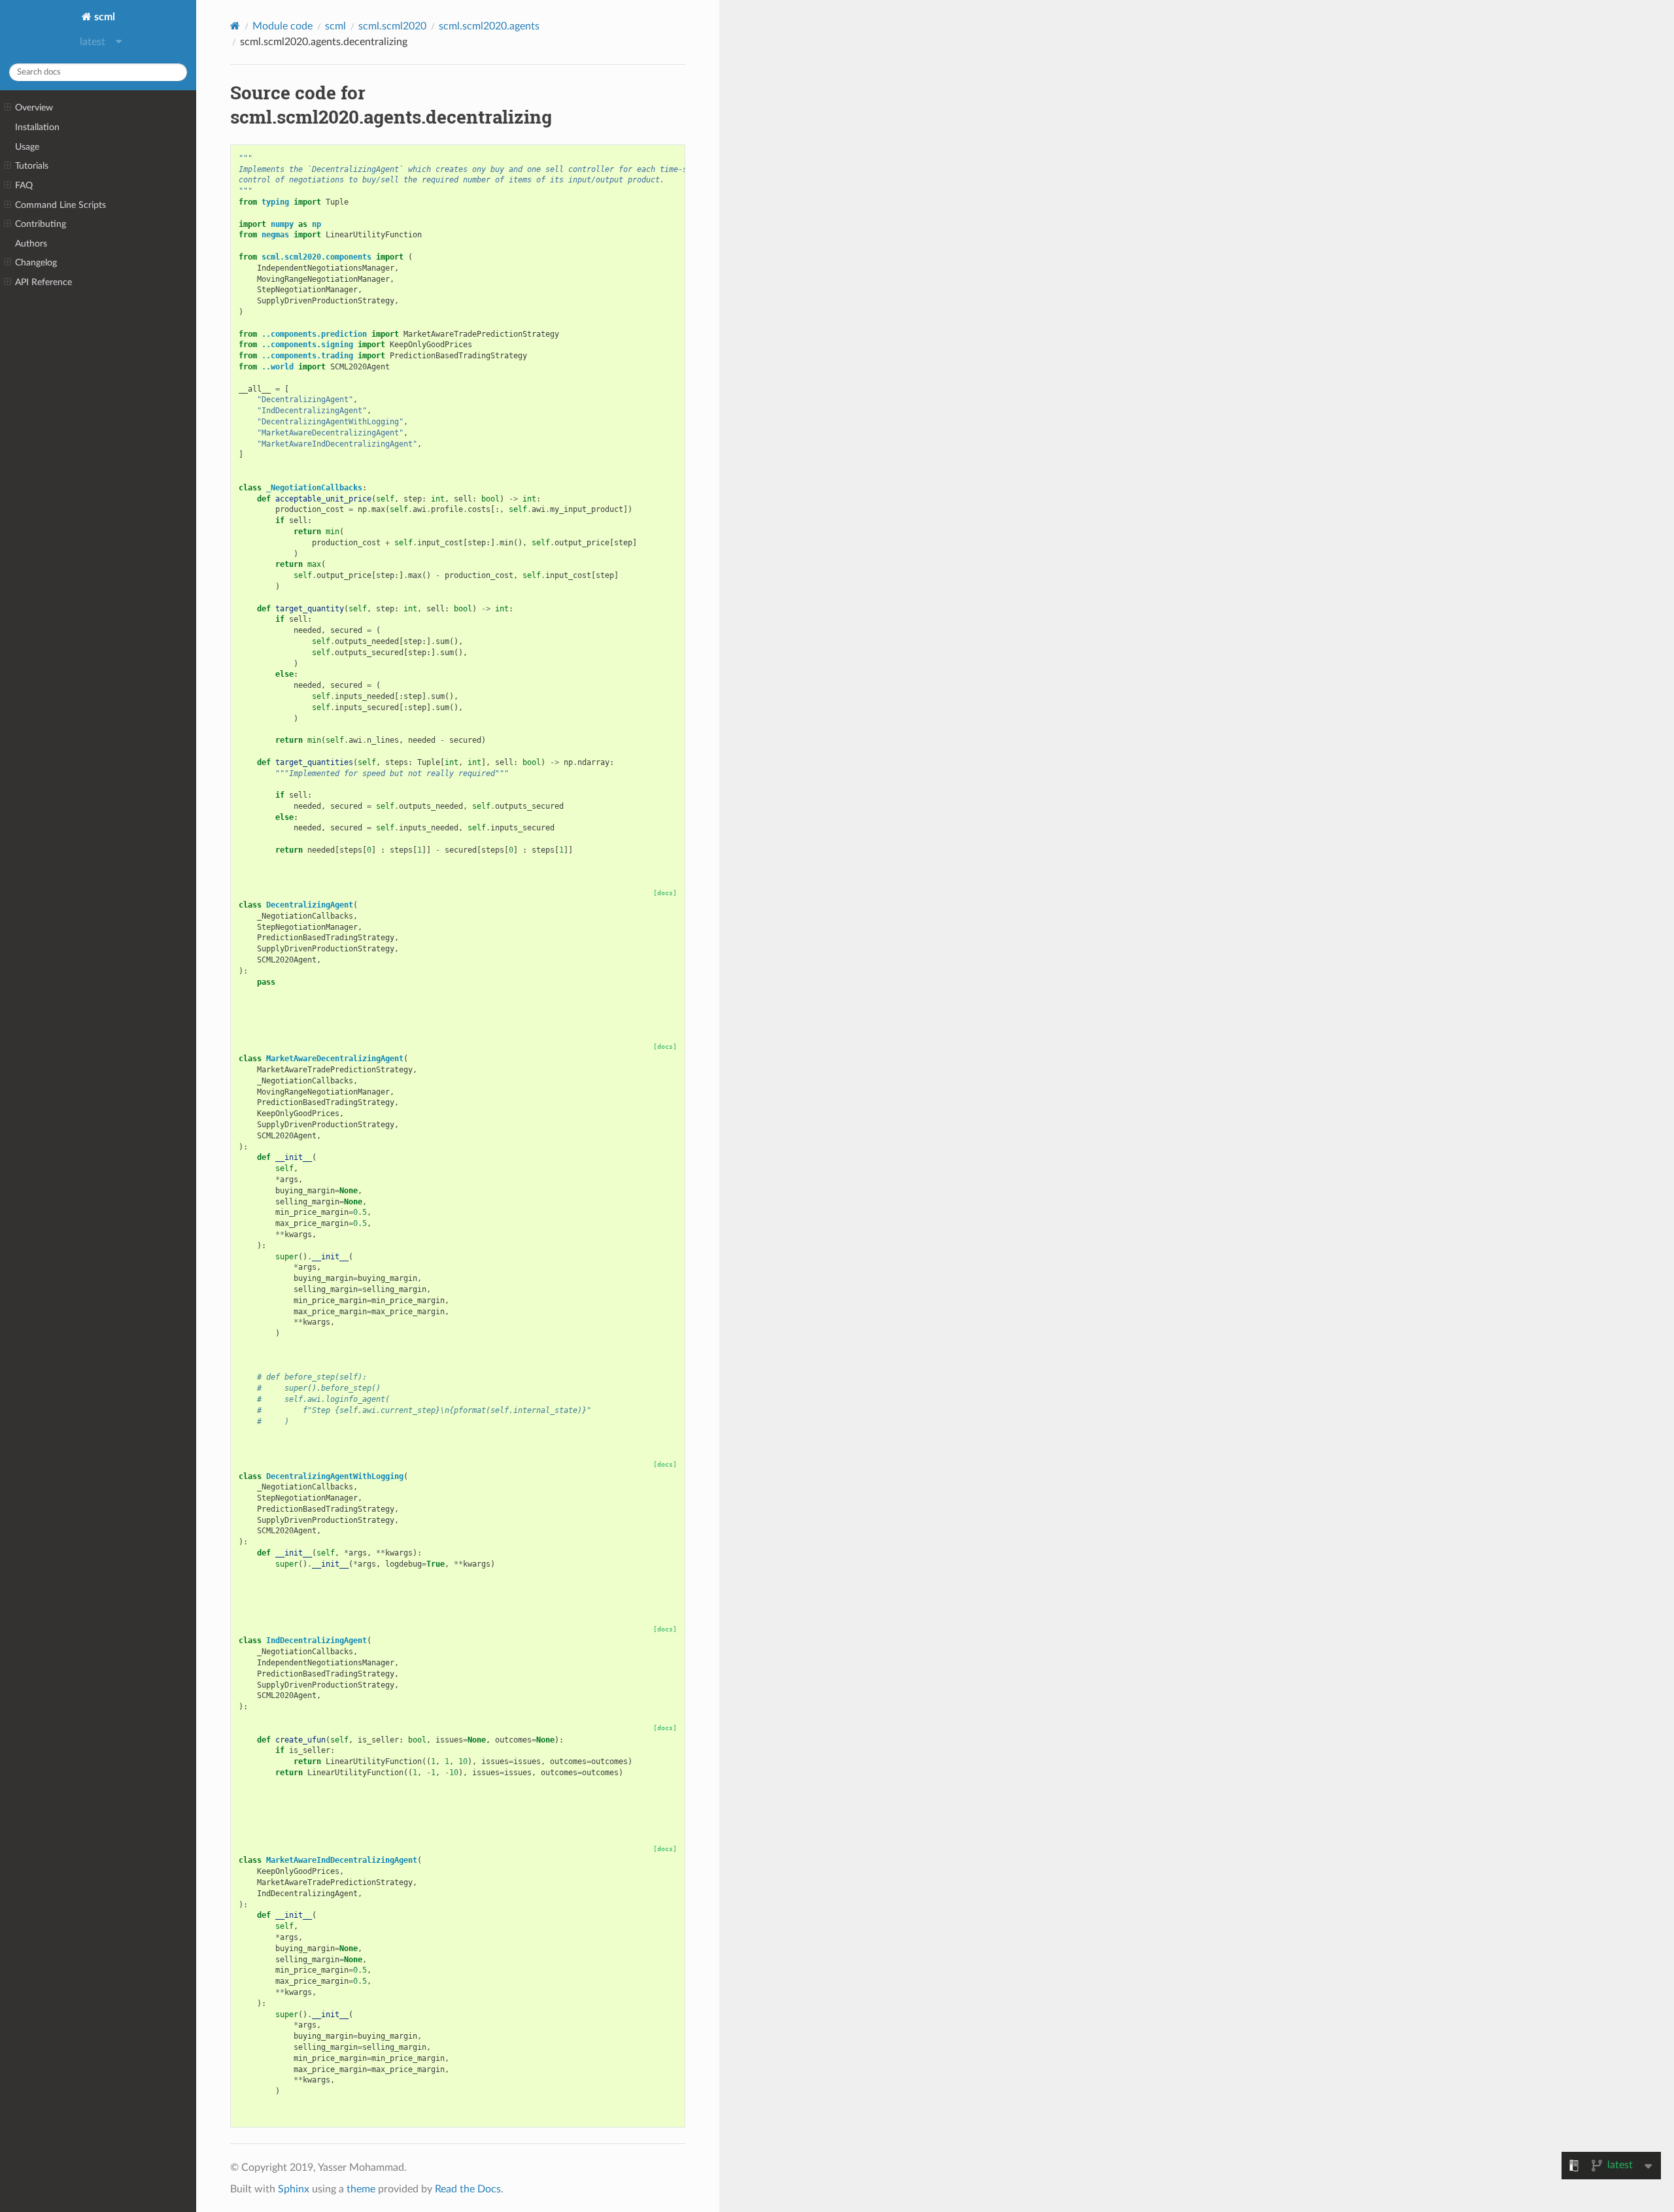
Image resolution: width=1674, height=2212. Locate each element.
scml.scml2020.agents (489, 26)
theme (361, 2189)
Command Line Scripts (60, 205)
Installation (37, 127)
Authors (31, 244)
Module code (282, 26)
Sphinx (294, 2189)
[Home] (235, 26)
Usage (27, 147)
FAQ (24, 185)
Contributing (41, 224)
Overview (34, 108)
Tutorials (32, 166)
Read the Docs (468, 2189)
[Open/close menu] (8, 108)
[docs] (665, 893)
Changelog (36, 263)
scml (103, 17)
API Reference (43, 282)
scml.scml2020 (392, 26)
